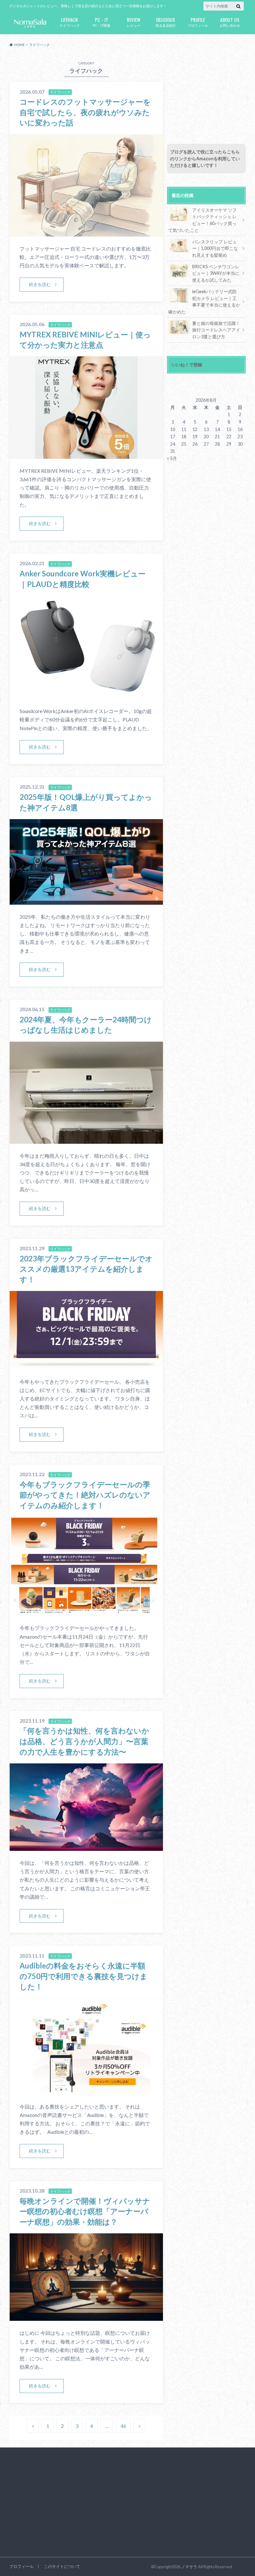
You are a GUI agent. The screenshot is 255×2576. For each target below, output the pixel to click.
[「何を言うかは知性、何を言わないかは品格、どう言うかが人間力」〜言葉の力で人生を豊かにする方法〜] (86, 1847)
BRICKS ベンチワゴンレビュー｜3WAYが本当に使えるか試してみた (216, 273)
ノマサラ (189, 2567)
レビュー (134, 22)
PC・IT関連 (102, 22)
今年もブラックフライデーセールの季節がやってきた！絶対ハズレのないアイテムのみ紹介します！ (85, 1495)
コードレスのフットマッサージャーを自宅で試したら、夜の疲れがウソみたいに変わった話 (85, 112)
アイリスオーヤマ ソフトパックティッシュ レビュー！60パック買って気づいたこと (202, 220)
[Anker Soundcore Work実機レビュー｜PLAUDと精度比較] (86, 695)
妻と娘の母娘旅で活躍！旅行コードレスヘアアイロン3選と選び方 (216, 330)
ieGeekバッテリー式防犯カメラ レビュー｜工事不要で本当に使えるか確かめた (204, 302)
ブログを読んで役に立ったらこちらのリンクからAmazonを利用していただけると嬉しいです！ (205, 158)
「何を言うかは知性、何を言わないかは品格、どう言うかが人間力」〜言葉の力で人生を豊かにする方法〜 (84, 1741)
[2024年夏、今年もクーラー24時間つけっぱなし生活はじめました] (86, 1140)
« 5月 (172, 458)
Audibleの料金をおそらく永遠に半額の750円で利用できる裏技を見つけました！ (83, 1976)
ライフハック (70, 22)
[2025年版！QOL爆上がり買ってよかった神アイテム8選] (86, 901)
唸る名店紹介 (166, 22)
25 (184, 444)
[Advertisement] (206, 94)
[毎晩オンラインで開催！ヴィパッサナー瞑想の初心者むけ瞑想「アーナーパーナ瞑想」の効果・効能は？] (86, 2317)
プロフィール (198, 22)
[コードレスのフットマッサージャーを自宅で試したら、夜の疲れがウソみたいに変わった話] (86, 233)
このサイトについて (62, 2566)
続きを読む (40, 284)
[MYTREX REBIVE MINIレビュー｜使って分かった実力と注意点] (86, 455)
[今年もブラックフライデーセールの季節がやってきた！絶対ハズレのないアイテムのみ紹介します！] (86, 1612)
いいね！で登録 (187, 365)
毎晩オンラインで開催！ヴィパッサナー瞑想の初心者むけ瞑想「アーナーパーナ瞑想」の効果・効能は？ (85, 2211)
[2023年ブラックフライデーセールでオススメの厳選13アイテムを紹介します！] (86, 1366)
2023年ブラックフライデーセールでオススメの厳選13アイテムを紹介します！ (86, 1269)
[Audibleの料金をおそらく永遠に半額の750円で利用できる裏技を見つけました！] (86, 2091)
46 (123, 2426)
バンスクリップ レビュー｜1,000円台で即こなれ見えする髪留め (215, 248)
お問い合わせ (230, 22)
